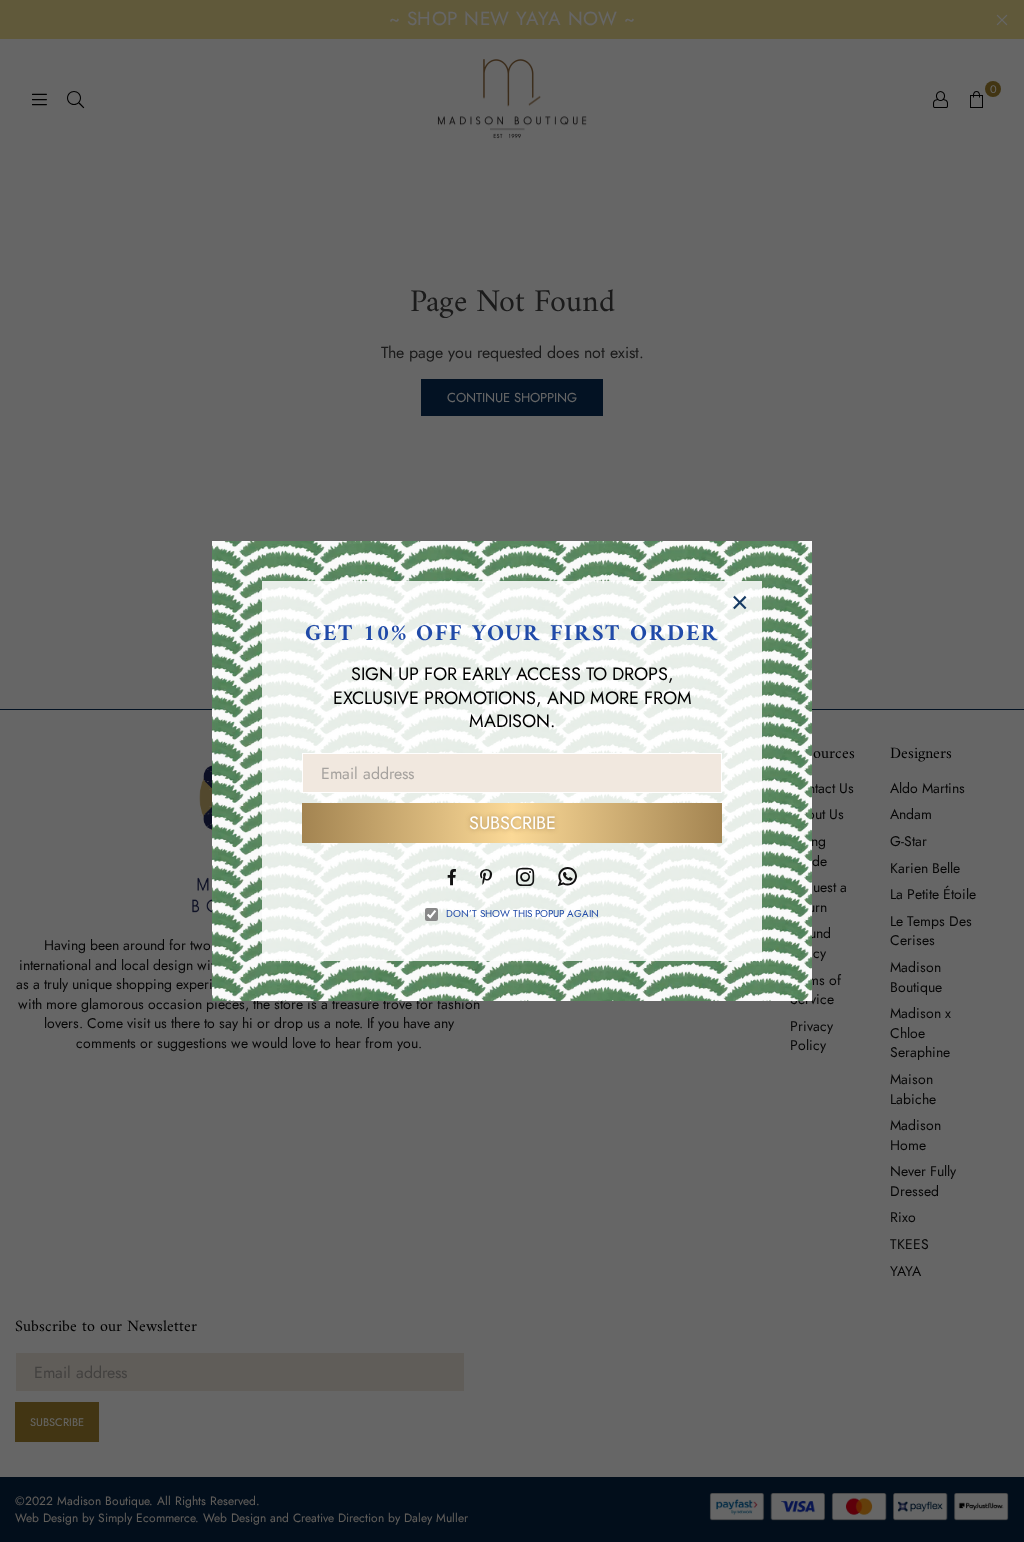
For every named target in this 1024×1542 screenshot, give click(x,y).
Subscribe (512, 823)
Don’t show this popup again (522, 914)
